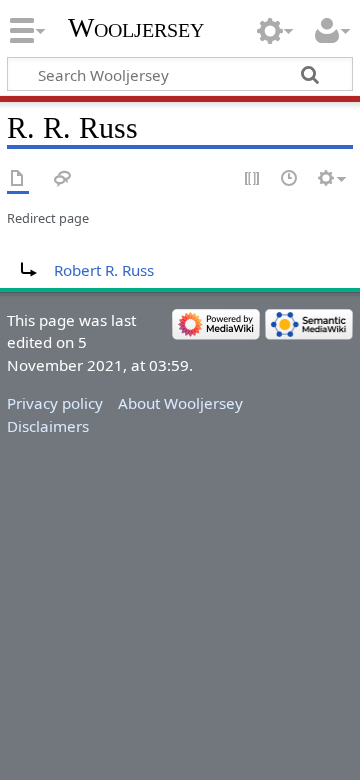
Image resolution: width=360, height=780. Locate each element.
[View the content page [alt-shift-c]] (18, 179)
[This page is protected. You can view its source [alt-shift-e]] (253, 179)
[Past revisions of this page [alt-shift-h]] (290, 179)
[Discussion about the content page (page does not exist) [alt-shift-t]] (63, 179)
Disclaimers (48, 426)
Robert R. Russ (104, 270)
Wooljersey (136, 27)
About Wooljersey (180, 403)
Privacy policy (55, 403)
